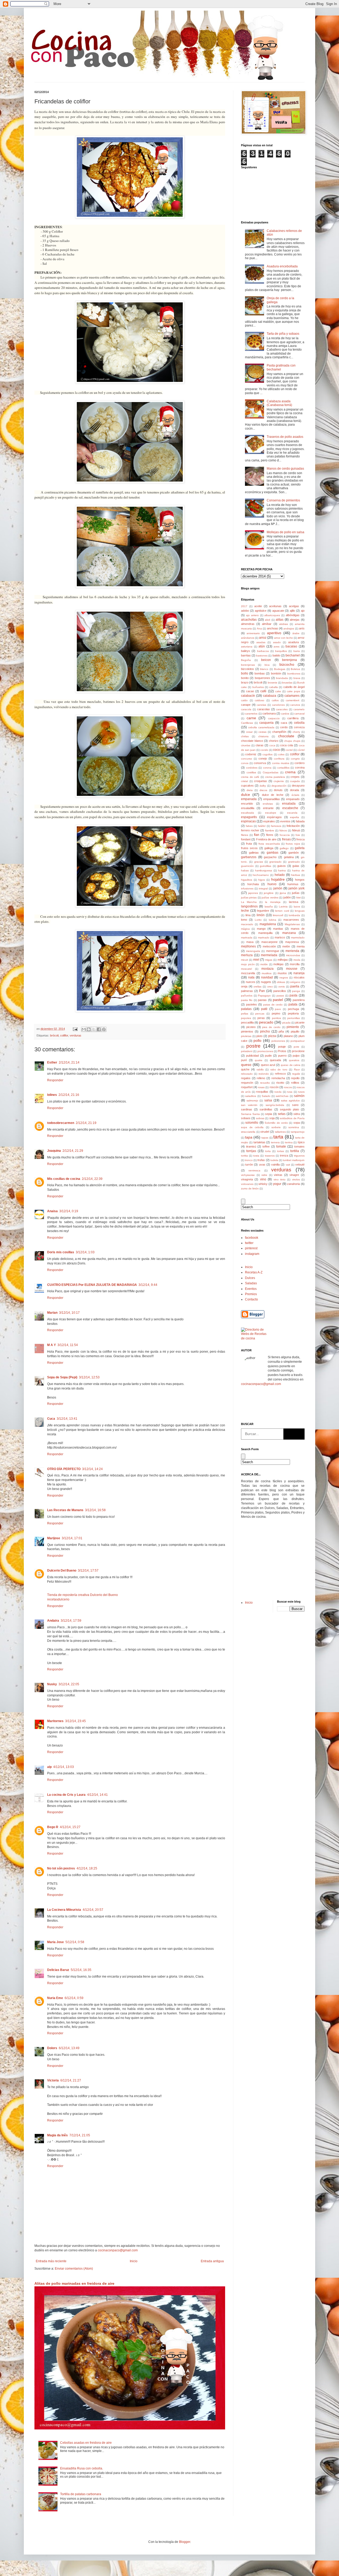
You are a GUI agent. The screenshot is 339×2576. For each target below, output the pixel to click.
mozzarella (248, 973)
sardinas (247, 1109)
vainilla (275, 1165)
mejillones (248, 946)
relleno (261, 1078)
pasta (293, 995)
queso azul (268, 1065)
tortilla (295, 1151)
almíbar (267, 624)
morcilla (295, 964)
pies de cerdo (271, 1027)
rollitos (295, 1083)
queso (246, 1065)
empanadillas (272, 799)
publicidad (252, 1056)
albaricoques (272, 615)
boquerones (262, 678)
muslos (282, 973)
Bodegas (280, 669)
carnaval (299, 714)
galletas (254, 853)
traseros (270, 1156)
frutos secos (249, 848)
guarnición (247, 866)
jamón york (296, 888)
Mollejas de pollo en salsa (286, 532)
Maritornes (55, 1721)
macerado (247, 924)
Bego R (53, 1827)
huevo (272, 884)
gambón (294, 853)
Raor (297, 1069)
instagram (252, 1254)
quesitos (294, 1060)
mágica (245, 929)
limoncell (278, 915)
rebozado (247, 1074)
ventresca (254, 1170)
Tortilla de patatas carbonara (81, 2494)
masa (250, 942)
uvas (262, 1165)
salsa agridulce (291, 1100)
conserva (260, 763)
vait (288, 1165)
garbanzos (249, 857)
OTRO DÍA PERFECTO (64, 1469)
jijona (283, 893)
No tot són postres (61, 1868)
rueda (278, 1092)
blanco (264, 669)
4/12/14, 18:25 (87, 1868)
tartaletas (259, 1142)
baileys (246, 651)
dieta (250, 790)
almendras (248, 624)
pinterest (251, 1248)
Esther (52, 1062)
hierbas (296, 875)
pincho (265, 1031)
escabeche (290, 808)
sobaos (246, 1118)
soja (272, 1118)
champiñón (279, 732)
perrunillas (294, 1018)
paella (295, 986)
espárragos (274, 817)
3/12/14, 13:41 (67, 1419)
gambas (273, 853)
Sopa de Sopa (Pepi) (62, 1377)
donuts (278, 790)
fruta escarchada (269, 844)
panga (296, 991)
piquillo (295, 1031)
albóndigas (293, 615)
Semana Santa (250, 1114)
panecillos (280, 991)
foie (298, 835)
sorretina (294, 1127)
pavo (278, 1009)
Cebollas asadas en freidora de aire (86, 2443)
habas (245, 870)
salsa (268, 1100)
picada (286, 1023)
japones (253, 893)
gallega (269, 848)
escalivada (247, 813)
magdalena (268, 924)
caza (284, 723)
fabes (249, 826)
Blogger (185, 2542)
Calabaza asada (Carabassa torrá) (279, 403)
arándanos (248, 638)
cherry (296, 732)
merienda (292, 951)
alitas (280, 620)
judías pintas (249, 897)
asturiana (247, 647)
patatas (246, 1009)
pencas (260, 1014)
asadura (293, 642)
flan (257, 835)
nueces (251, 982)
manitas (278, 929)
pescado (266, 1022)
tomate (281, 1146)
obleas (281, 982)
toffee (266, 1146)
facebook (252, 1238)
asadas (261, 642)
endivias (268, 804)
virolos (296, 1179)
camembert (293, 700)
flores (270, 835)
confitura (279, 759)
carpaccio (274, 718)
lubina (273, 920)
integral (263, 888)
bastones (262, 656)
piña (281, 1031)
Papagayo (264, 996)
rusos (301, 1092)
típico (301, 1142)
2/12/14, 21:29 (73, 1151)
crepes (295, 777)
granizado (275, 862)
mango (261, 929)
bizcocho (287, 664)
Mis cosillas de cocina (64, 1179)
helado (280, 875)
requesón (247, 1083)
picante (300, 1022)
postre (253, 1046)
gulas (296, 866)
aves (276, 647)
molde (264, 964)
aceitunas (275, 606)
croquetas (260, 781)
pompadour (298, 1041)
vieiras (278, 1175)
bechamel (293, 655)
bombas (260, 673)
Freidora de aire (266, 839)
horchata (253, 884)
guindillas (266, 866)
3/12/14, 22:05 (69, 1684)
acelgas (294, 606)
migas (269, 960)
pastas (262, 1000)
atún (262, 646)
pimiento (293, 1027)
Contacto (251, 1299)
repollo (295, 1078)
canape (246, 705)
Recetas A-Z (254, 1272)
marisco (280, 937)
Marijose (54, 1538)
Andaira (53, 1621)
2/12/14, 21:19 (86, 1123)
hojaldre (278, 879)
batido (276, 655)
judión (287, 897)
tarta (278, 1137)
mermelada (269, 955)
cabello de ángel (294, 687)
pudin (268, 1056)
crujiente (279, 781)
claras (260, 745)
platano (288, 1036)
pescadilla (247, 1022)
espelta (295, 817)
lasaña (269, 907)
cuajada (295, 781)
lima (248, 915)
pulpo (296, 1056)
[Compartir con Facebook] (99, 1029)
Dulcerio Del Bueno (62, 1571)
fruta (249, 844)
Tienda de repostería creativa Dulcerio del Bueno (82, 1595)
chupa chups (292, 741)
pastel (278, 1000)
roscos (288, 1087)
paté (264, 1009)
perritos (276, 1018)
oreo (270, 987)
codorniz (251, 754)
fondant (246, 839)
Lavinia (283, 907)
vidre (264, 1175)
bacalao (291, 646)
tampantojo (298, 1132)
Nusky (52, 1684)
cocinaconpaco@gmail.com (118, 2250)
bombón (276, 673)
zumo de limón (250, 1188)
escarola (292, 813)
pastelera (299, 1000)
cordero (300, 763)
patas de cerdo (273, 1005)
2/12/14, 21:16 (69, 1095)
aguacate (278, 611)
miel (256, 960)
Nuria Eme (55, 1998)
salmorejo (252, 1100)
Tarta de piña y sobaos (283, 334)
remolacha (278, 1078)
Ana (259, 628)
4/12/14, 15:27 (70, 1827)
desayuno (298, 786)
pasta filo (247, 1000)
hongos (300, 880)
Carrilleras (247, 723)
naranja (299, 973)
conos (245, 763)
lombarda (294, 915)
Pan (262, 991)
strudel (265, 1132)
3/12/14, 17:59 (71, 1621)
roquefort (247, 1087)
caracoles (282, 709)
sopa (297, 1123)
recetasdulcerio (58, 1599)
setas (282, 1114)
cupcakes (247, 786)
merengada (253, 951)
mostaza (267, 969)
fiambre (270, 830)
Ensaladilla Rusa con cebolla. (82, 2468)
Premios (251, 1294)
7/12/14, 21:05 (80, 2135)
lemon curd (282, 911)
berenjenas (248, 665)
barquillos (281, 651)
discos (263, 790)
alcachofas (249, 620)
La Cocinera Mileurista (64, 1910)
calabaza (270, 696)
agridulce (261, 611)
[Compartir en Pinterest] (104, 1029)
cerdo (284, 727)
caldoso (260, 700)
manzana (289, 933)
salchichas (282, 1096)
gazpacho (270, 857)
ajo (303, 611)
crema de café (250, 777)
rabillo (260, 1069)
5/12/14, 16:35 (81, 1970)
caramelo (299, 709)
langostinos (249, 906)
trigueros (299, 1156)
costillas (251, 772)
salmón (299, 1096)
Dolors (52, 2048)
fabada (300, 821)
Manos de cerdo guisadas (285, 469)
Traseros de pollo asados (285, 437)
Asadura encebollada (282, 266)
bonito (245, 678)
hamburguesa (264, 870)
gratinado (294, 862)
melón (286, 946)
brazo (245, 682)
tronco (249, 1160)
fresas (286, 839)
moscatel (246, 969)
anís (302, 628)
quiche (245, 1069)
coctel (289, 750)
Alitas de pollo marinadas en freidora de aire (74, 2283)
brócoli (54, 1035)
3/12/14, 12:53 (89, 1377)
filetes (245, 835)
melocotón (269, 946)
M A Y (52, 1345)
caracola (246, 709)
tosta (256, 1156)
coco (276, 750)
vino (263, 1179)
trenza (284, 1155)
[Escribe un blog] (89, 1029)
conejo (263, 758)
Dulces (250, 1278)
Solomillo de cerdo (276, 1123)
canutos (295, 705)
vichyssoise (248, 1175)
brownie (273, 683)
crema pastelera (275, 777)
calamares (292, 696)
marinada (247, 938)
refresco (280, 1074)
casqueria (266, 723)
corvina (300, 767)
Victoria (53, 2080)
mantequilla (265, 933)
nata (251, 977)
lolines (52, 1095)
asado (277, 642)
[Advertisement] (257, 1559)
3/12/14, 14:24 (92, 1469)
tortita (244, 1156)
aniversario (253, 633)
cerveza (299, 727)
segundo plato (289, 1109)
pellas (245, 1014)
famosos (276, 826)
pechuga (293, 1009)
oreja (244, 986)
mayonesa (292, 942)
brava (297, 678)
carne (251, 718)
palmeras (247, 991)
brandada (282, 678)
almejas (295, 620)
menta (301, 946)
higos (262, 880)
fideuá (296, 830)
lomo (244, 920)
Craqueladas (271, 772)
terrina (289, 1142)
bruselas (287, 683)
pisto (259, 1036)
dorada (295, 790)
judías (296, 893)
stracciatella (248, 1132)
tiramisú (251, 1146)
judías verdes (270, 897)
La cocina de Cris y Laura (66, 1795)
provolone (298, 1051)
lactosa (294, 902)
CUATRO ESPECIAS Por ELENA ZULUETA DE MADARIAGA (92, 1285)
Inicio (134, 2261)
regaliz (296, 1074)
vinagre (294, 1175)
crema (290, 772)
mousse (292, 969)
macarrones (291, 920)
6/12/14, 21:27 (71, 2080)
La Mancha (249, 902)
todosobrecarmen (61, 1123)
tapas (265, 1138)
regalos (246, 1078)
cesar (249, 732)
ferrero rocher (250, 830)
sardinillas (266, 1109)
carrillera (293, 718)
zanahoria (293, 1184)
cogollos (267, 754)
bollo (245, 673)
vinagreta (247, 1179)
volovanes (247, 1184)
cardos (285, 714)
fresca (300, 839)
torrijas (251, 1151)
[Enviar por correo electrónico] (84, 1029)
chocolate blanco (252, 741)
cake (278, 691)
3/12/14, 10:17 (69, 1313)
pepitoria (293, 1013)
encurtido (247, 804)
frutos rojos (293, 844)
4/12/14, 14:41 (97, 1795)
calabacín (248, 696)
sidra (297, 1114)
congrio (295, 759)
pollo (257, 1040)
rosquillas (262, 1092)
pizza (272, 1036)
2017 (244, 606)
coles (281, 754)
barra (297, 651)
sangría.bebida (275, 1105)
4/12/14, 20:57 (93, 1910)
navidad (267, 977)
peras (261, 1018)
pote (296, 1047)
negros (284, 978)
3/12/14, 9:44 (148, 1285)
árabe (296, 633)
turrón (249, 1165)
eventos (285, 821)
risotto (280, 1083)
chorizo (274, 741)
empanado (293, 799)
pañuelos (247, 996)
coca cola (287, 745)
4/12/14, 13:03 (64, 1767)
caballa (273, 687)
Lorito (258, 920)
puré (244, 1060)
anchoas (273, 628)
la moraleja (273, 902)
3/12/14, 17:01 (72, 1538)
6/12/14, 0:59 (74, 1998)
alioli (267, 620)
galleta (300, 848)
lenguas (300, 911)
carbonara (269, 713)
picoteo (251, 1027)
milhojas (283, 960)
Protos (282, 1051)
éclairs (295, 795)
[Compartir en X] (94, 1029)
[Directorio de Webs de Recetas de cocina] (254, 1338)
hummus (293, 884)
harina (282, 870)
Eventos (251, 1289)
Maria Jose (55, 1942)
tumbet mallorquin (294, 1160)
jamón (278, 888)
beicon (266, 660)
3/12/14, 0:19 (69, 1211)
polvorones (278, 1041)
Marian (52, 1313)
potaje (282, 1047)
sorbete (276, 1127)
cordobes (252, 768)
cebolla (299, 723)
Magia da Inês (57, 2135)
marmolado (298, 938)
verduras (75, 1035)
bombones (294, 674)
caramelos (251, 714)
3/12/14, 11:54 (68, 1345)
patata (293, 1004)
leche (245, 911)
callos (275, 700)
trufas (261, 1160)
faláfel (262, 826)
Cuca (51, 1419)
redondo (264, 1074)
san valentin (249, 1105)
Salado (266, 1096)
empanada (249, 799)
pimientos (247, 1031)
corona (267, 768)
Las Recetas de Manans (65, 1510)
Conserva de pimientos (283, 500)
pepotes (246, 1018)
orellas (257, 987)
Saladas (251, 1283)
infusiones (247, 888)
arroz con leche (284, 638)
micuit (244, 960)
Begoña (246, 660)
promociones (265, 1051)
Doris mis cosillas (61, 1252)
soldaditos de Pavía (292, 1118)
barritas (246, 655)
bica (267, 665)
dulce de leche (273, 795)
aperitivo (274, 633)
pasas (280, 996)
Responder (55, 1080)
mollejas (278, 964)
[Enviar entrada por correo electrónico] (75, 1029)
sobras (260, 1118)
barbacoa (263, 651)
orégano (295, 982)
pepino (276, 1013)
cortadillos (283, 768)
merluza (247, 955)
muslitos (267, 973)
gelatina (289, 857)
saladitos (251, 1096)
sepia (269, 1114)
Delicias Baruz (58, 1970)
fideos (283, 830)
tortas (280, 1151)
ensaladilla (248, 808)
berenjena (289, 660)
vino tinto (280, 1179)
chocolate (286, 736)
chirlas (245, 736)
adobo (245, 611)
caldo (244, 700)
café (263, 691)
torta (268, 1151)
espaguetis (249, 817)
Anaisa (52, 1211)
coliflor (64, 1035)
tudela (274, 1160)
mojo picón (248, 964)
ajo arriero (252, 615)
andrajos (289, 628)
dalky (263, 786)
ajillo (292, 611)
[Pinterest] (292, 1405)
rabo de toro (279, 1069)
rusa (290, 1092)
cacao (250, 691)
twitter (249, 1243)
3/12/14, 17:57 (88, 1571)
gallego (284, 848)
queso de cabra (291, 1065)
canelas (261, 705)
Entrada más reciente (51, 2261)
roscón (274, 1087)
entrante (268, 808)
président (247, 1051)
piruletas (246, 1036)
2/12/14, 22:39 (92, 1179)
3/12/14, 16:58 (95, 1510)
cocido (264, 750)
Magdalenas (292, 924)
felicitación (293, 826)
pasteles (251, 1004)
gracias (259, 862)
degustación (279, 786)
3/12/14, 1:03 (85, 1252)
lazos (297, 907)
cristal (244, 781)
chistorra (263, 736)
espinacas (248, 821)
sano (295, 1105)
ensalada (289, 804)
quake (259, 1060)
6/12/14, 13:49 (69, 2048)
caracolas (264, 709)
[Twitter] (262, 1405)
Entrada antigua (212, 2261)
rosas (261, 1087)
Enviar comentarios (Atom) (74, 2269)
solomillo (252, 1123)
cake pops (293, 691)
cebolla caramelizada (261, 727)
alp (49, 1767)
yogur (277, 1184)
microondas (293, 955)
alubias (284, 624)
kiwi (298, 897)
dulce (246, 795)
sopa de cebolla (252, 1127)
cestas (262, 732)
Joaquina (54, 1151)
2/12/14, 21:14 (69, 1062)
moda (297, 960)
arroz (263, 638)
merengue (273, 951)
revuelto (265, 1083)
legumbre (263, 911)
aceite (258, 606)
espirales (269, 821)
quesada (275, 1060)
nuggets (266, 982)
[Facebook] (248, 1405)
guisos (282, 866)
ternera (275, 1142)
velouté (300, 1165)
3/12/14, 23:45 (75, 1721)
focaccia (285, 835)
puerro (282, 1056)
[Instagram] (277, 1405)
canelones (278, 705)
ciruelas (246, 745)
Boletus (295, 669)
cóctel (301, 750)
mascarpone (269, 942)
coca (272, 745)
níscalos (299, 977)
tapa (249, 1137)
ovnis (282, 987)
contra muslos (281, 763)
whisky (263, 1184)
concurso (247, 759)
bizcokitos (247, 669)
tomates (299, 1146)
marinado (264, 938)
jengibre (269, 893)
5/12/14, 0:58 (75, 1942)
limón (261, 915)
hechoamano (261, 875)
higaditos (247, 880)
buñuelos (258, 687)
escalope (271, 813)
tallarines (280, 1132)
